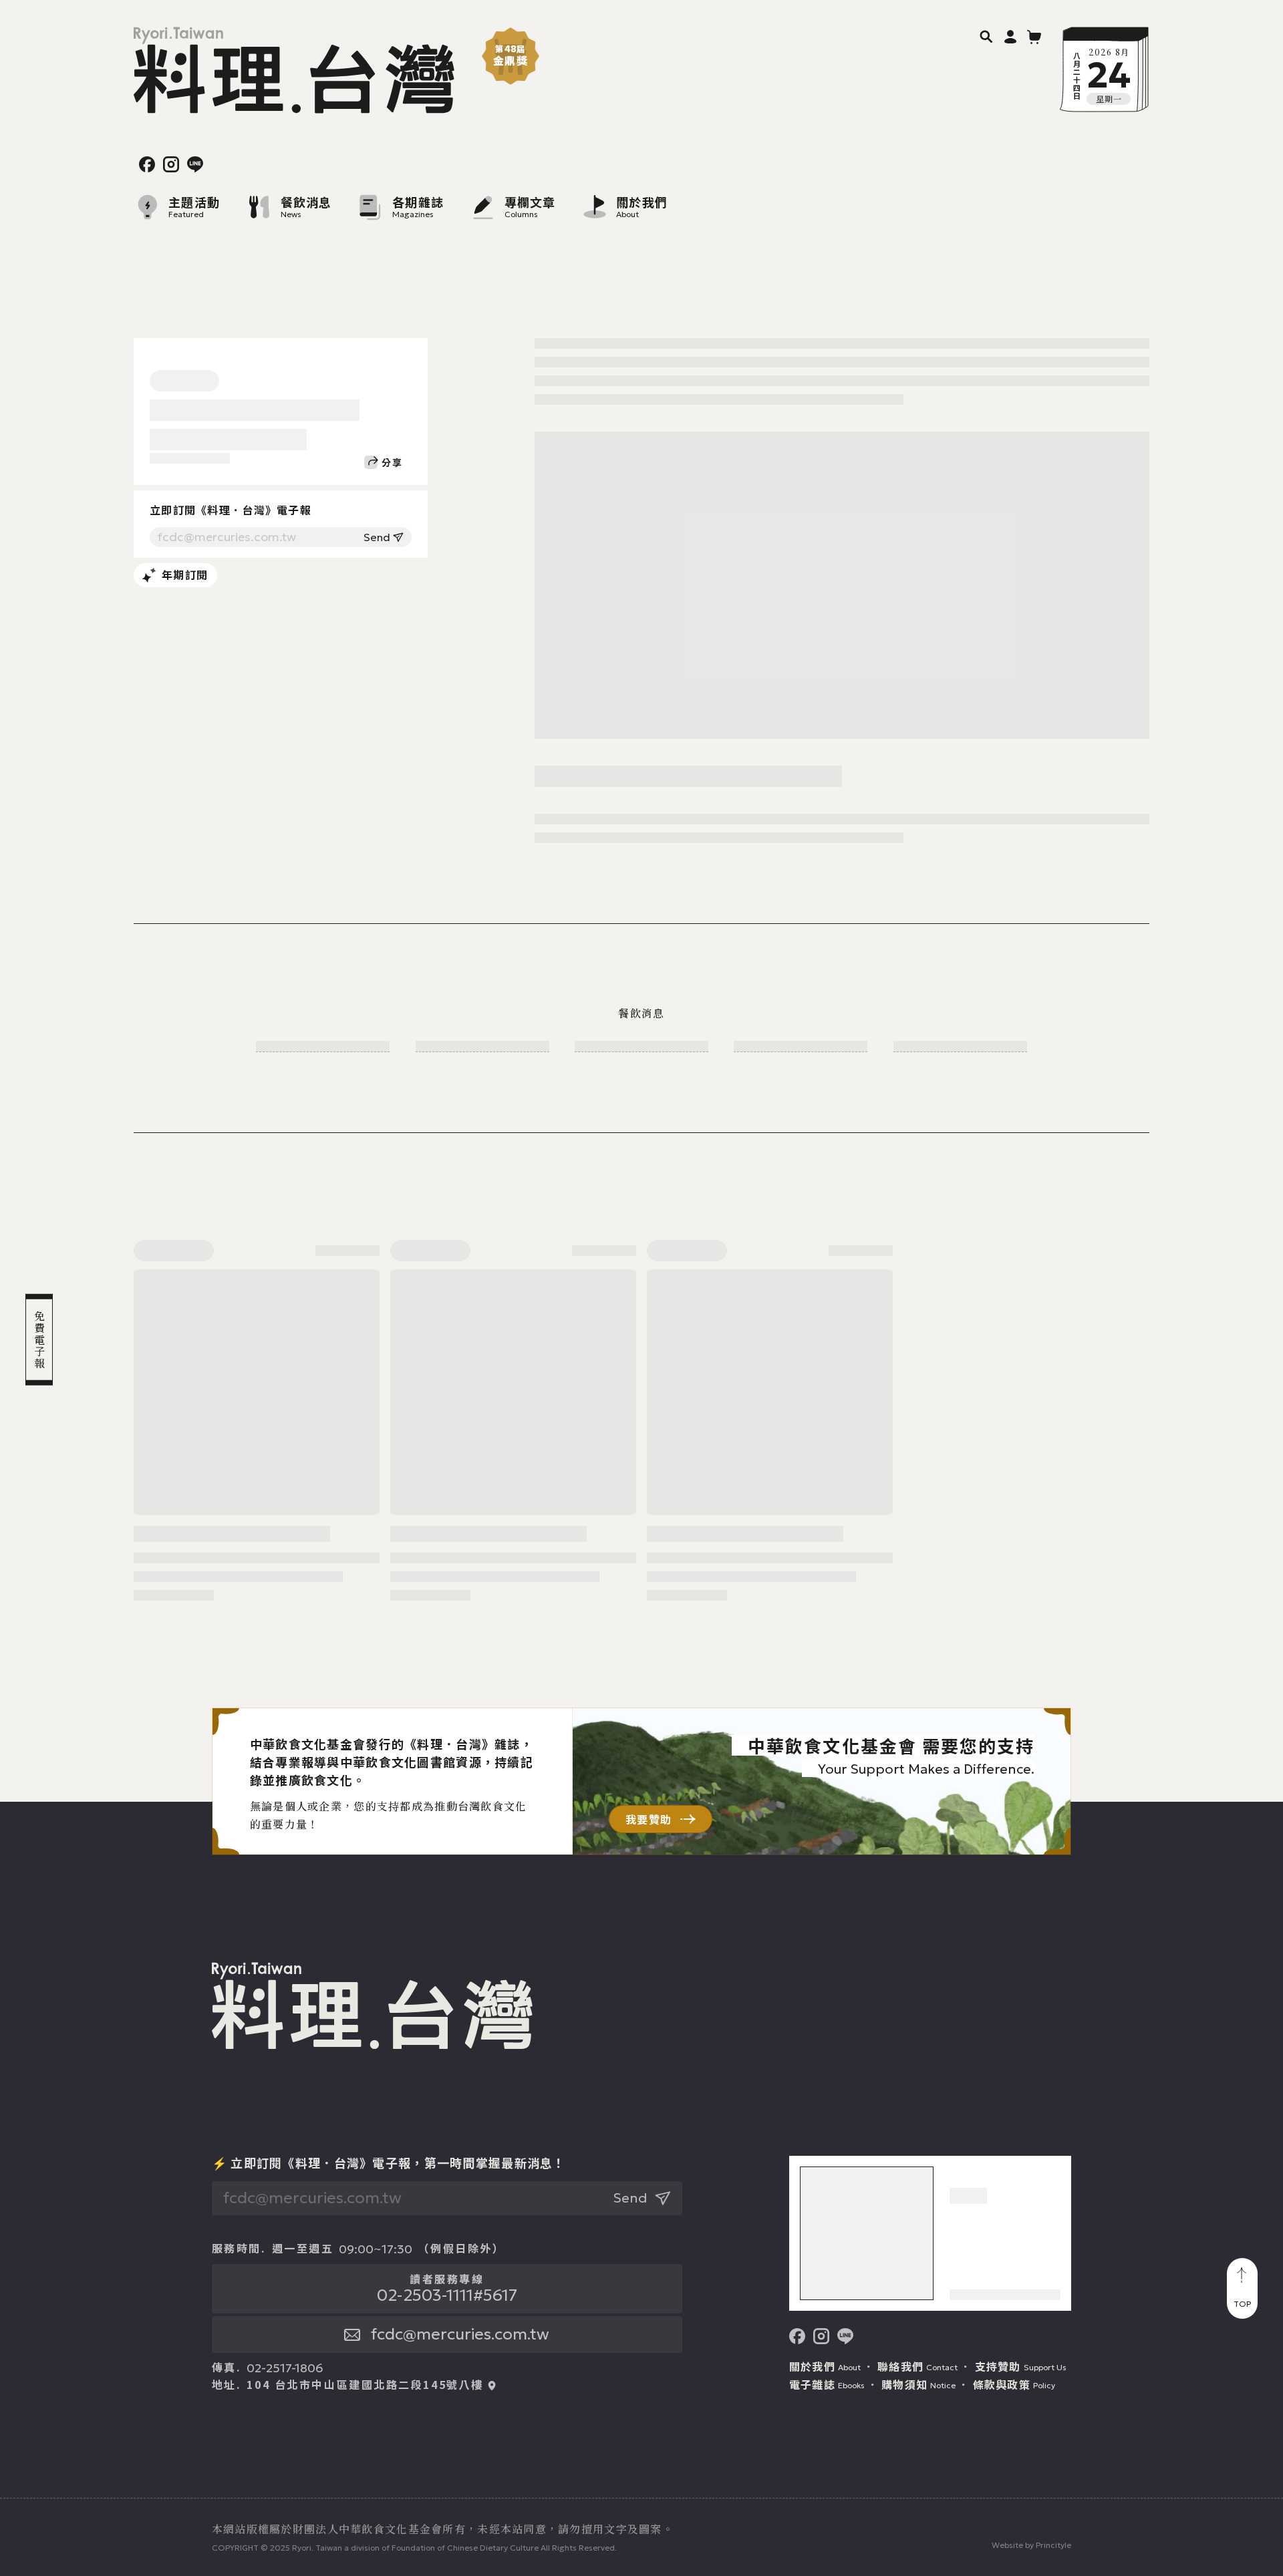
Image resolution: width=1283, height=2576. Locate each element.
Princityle (1053, 2545)
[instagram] (171, 164)
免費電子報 (39, 1339)
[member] (1010, 36)
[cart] (1034, 36)
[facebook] (147, 164)
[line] (195, 164)
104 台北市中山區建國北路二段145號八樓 (365, 2385)
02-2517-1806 (285, 2368)
